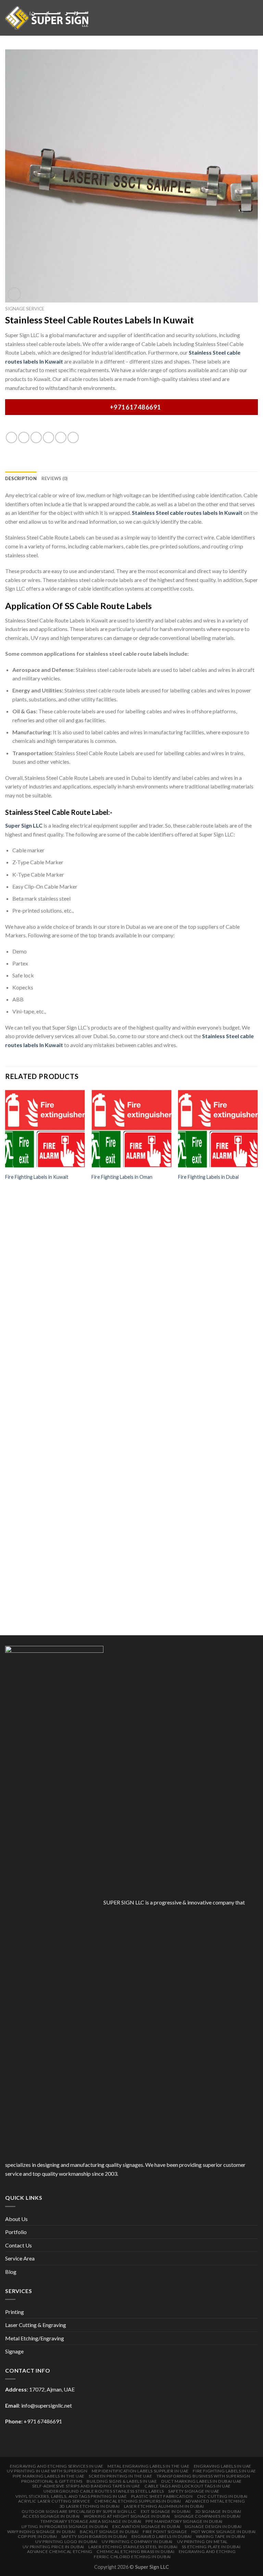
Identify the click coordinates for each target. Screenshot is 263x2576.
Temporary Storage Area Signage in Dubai (91, 2521)
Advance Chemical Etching (60, 2551)
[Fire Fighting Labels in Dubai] (218, 1129)
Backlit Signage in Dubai (109, 2532)
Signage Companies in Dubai (207, 2516)
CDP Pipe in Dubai (37, 2536)
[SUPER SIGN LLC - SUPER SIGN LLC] (47, 18)
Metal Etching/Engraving (35, 2338)
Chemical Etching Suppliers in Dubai (138, 2501)
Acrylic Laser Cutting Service (54, 2501)
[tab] (21, 478)
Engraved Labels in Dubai (162, 2536)
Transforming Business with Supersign (203, 2476)
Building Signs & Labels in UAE (122, 2481)
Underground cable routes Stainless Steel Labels (104, 2491)
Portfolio (16, 2232)
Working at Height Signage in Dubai (127, 2516)
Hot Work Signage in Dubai (224, 2532)
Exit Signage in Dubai (166, 2511)
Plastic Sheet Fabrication (162, 2496)
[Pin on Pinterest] (61, 437)
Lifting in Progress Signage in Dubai (65, 2526)
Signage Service (25, 309)
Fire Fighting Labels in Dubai (208, 1177)
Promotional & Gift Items (52, 2481)
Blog (11, 2272)
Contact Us (18, 2245)
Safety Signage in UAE (194, 2491)
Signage (14, 2351)
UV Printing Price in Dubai (53, 2547)
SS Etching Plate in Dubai (211, 2547)
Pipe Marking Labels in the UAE (48, 2476)
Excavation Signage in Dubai (146, 2526)
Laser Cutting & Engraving (36, 2325)
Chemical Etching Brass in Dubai (135, 2551)
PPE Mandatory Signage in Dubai (184, 2521)
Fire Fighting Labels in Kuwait (37, 1177)
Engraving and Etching (207, 2551)
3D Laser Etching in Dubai (89, 2506)
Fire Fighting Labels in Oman (122, 1177)
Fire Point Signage (165, 2532)
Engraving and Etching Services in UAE (57, 2466)
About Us (16, 2219)
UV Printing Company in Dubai (137, 2542)
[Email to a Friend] (48, 437)
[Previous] (5, 1361)
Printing (15, 2312)
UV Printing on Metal (202, 2542)
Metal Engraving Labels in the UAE (148, 2466)
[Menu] (254, 18)
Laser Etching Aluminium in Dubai (164, 2506)
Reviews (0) (55, 478)
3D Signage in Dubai (218, 2511)
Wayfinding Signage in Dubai (41, 2532)
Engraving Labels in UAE (223, 2466)
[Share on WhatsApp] (11, 437)
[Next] (258, 1361)
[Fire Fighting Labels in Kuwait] (45, 1129)
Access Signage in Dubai (51, 2516)
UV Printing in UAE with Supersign (47, 2471)
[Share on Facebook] (24, 437)
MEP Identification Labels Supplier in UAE (140, 2471)
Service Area (20, 2258)
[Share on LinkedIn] (73, 437)
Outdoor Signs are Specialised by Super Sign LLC (79, 2511)
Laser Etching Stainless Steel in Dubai (133, 2547)
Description (21, 478)
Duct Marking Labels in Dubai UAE (202, 2481)
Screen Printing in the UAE (120, 2476)
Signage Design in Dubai (213, 2526)
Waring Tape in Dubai (221, 2536)
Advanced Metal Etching (215, 2501)
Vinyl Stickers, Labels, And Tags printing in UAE (71, 2496)
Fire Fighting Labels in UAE (224, 2471)
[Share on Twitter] (36, 437)
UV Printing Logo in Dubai (66, 2542)
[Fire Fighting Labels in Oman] (131, 1129)
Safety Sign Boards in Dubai (94, 2536)
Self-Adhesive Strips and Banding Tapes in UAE (86, 2486)
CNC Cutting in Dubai (222, 2496)
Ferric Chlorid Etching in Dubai (132, 2557)
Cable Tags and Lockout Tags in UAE (188, 2486)
